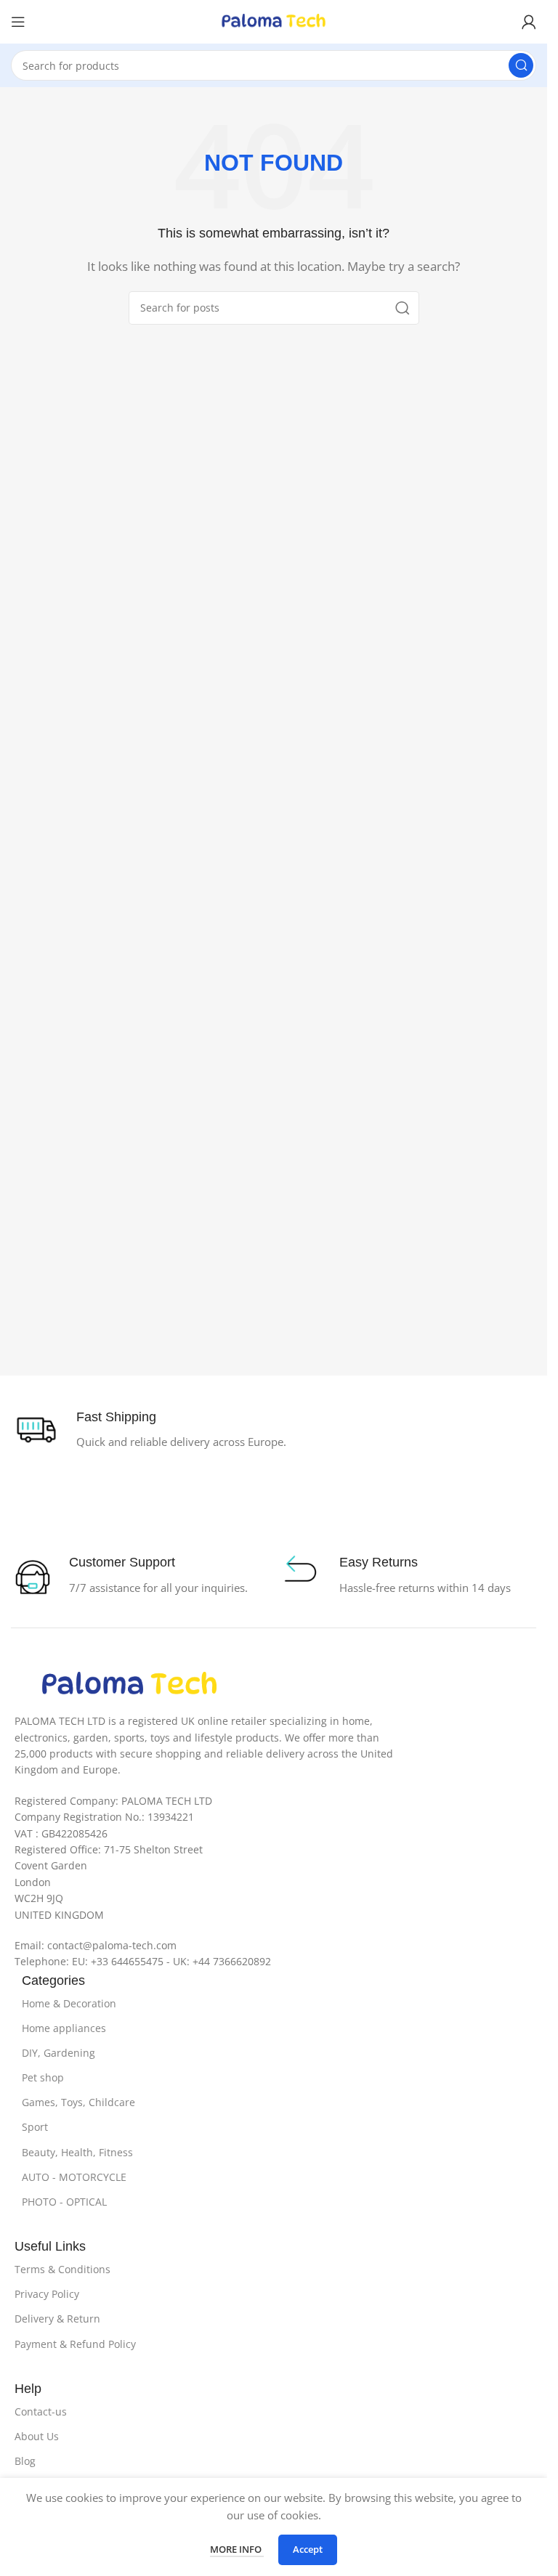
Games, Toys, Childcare (78, 2102)
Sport (35, 2127)
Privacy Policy (47, 2294)
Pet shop (43, 2077)
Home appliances (64, 2028)
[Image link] (129, 1684)
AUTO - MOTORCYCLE (74, 2177)
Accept (308, 2549)
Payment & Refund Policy (75, 2344)
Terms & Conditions (62, 2269)
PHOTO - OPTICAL (64, 2202)
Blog (25, 2461)
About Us (37, 2436)
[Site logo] (274, 20)
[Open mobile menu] (18, 22)
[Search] (521, 65)
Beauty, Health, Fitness (77, 2152)
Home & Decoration (69, 2003)
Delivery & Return (57, 2319)
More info (237, 2549)
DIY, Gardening (58, 2053)
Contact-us (41, 2412)
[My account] (529, 22)
